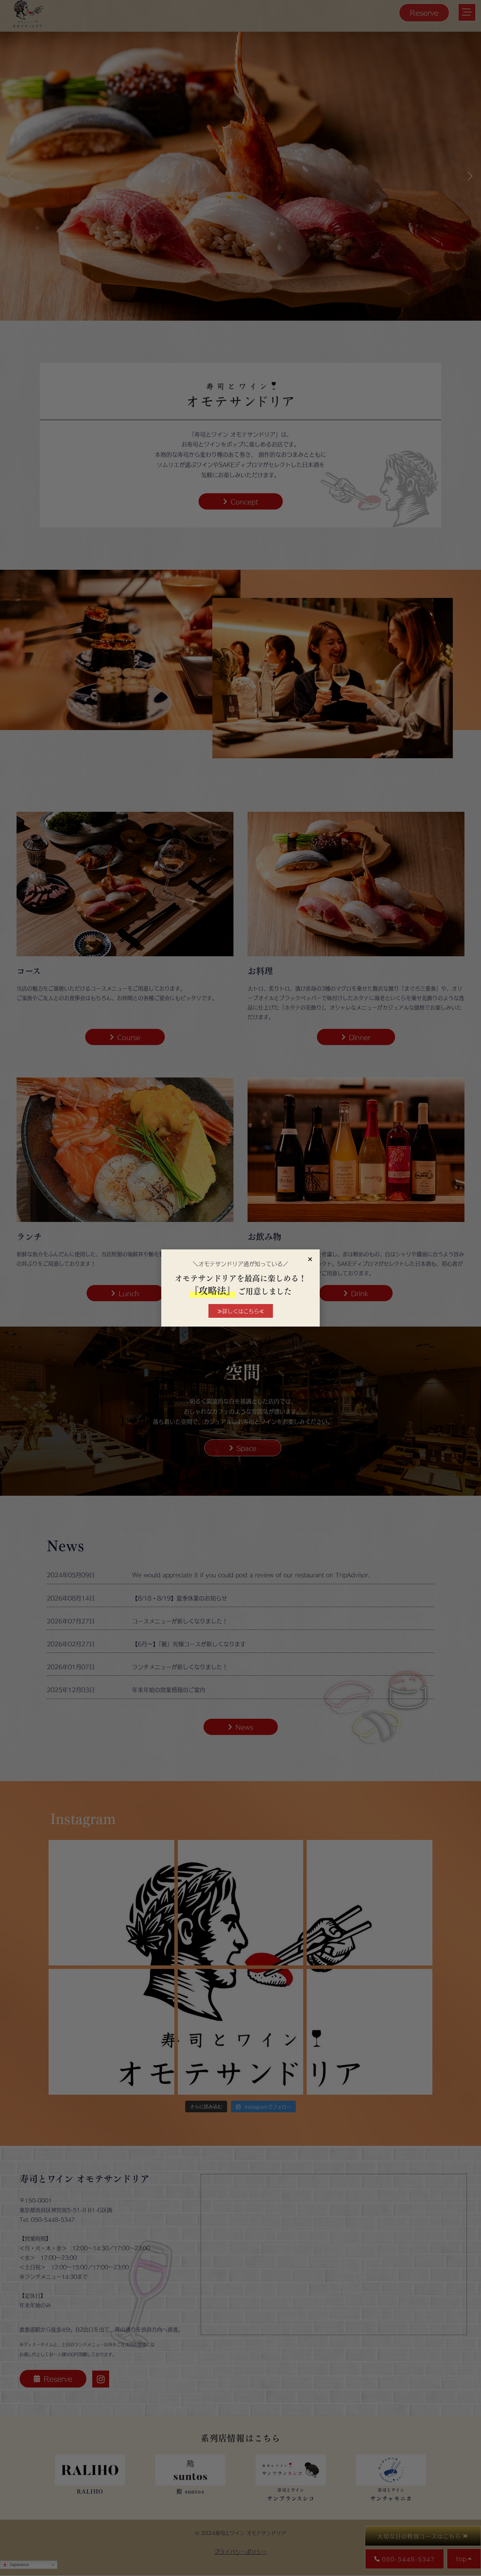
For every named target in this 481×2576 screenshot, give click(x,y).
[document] (241, 1288)
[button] (310, 1259)
